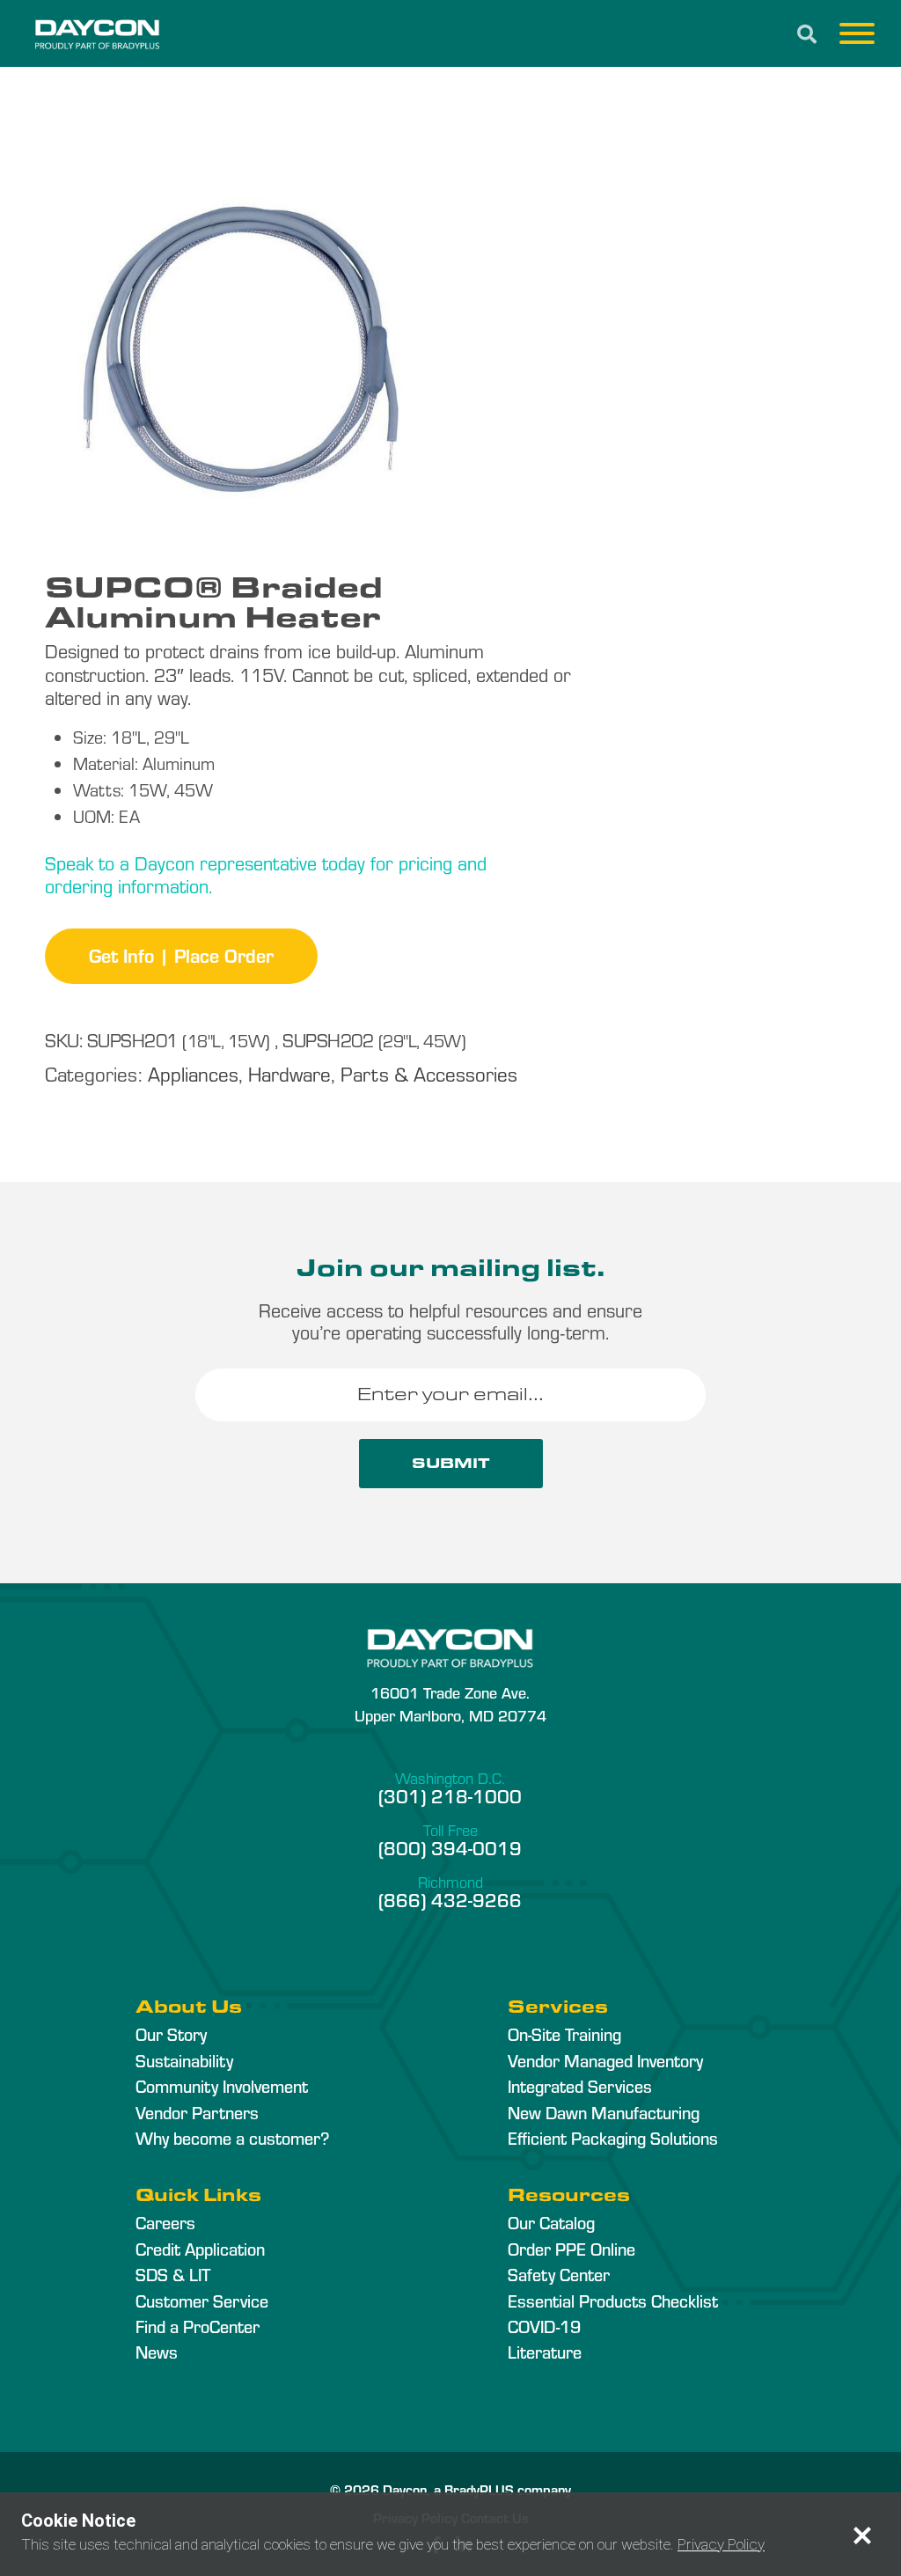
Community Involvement (222, 2086)
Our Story (171, 2034)
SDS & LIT (173, 2274)
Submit (451, 1463)
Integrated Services (580, 2086)
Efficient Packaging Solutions (613, 2138)
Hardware (289, 1073)
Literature (545, 2352)
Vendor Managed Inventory (605, 2060)
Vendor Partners (197, 2112)
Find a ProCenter (198, 2326)
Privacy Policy (721, 2544)
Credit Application (200, 2249)
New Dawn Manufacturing (604, 2112)
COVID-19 (544, 2326)
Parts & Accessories (429, 1073)
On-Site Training (564, 2034)
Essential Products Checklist (613, 2301)
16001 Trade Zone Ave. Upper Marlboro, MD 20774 (450, 1703)
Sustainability (184, 2060)
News (157, 2352)
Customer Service (202, 2301)
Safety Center (559, 2274)
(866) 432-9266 (450, 1899)
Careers (165, 2222)
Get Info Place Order (181, 955)
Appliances (193, 1073)
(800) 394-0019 (450, 1847)
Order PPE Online (571, 2249)
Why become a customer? (232, 2138)
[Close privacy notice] (862, 2536)
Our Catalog (551, 2222)
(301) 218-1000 (450, 1795)
